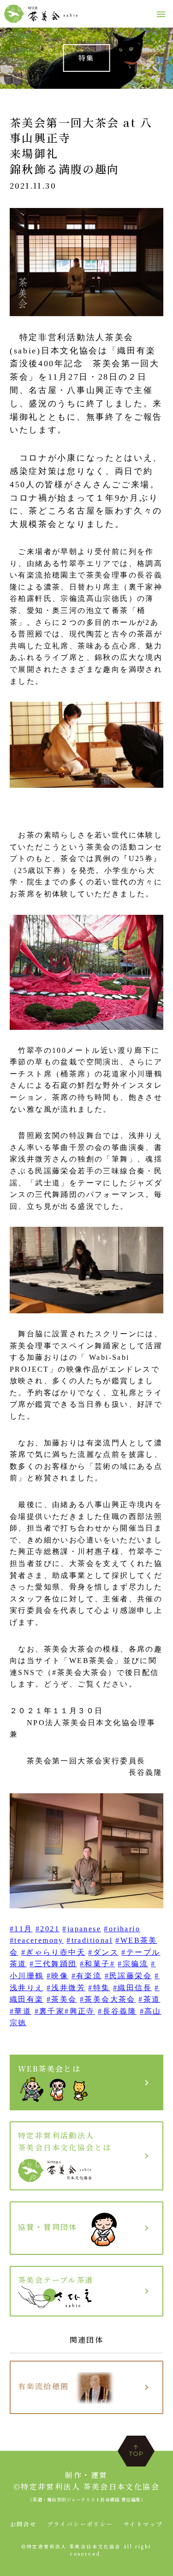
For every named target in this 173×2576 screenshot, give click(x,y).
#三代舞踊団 (53, 1964)
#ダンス (103, 1952)
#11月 (21, 1929)
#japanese (82, 1929)
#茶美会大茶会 (108, 1999)
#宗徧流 (133, 1964)
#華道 (21, 2011)
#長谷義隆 (117, 2011)
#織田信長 (132, 1988)
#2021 (48, 1929)
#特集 (99, 1988)
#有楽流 (87, 1976)
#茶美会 (62, 1999)
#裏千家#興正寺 (65, 2011)
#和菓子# (97, 1964)
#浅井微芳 (66, 1988)
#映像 (57, 1976)
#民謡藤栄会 (128, 1976)
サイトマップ (143, 2524)
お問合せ (24, 2524)
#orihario (122, 1929)
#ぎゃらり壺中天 (53, 1952)
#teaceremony (37, 1940)
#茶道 (149, 1999)
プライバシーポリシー (80, 2524)
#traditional (89, 1940)
